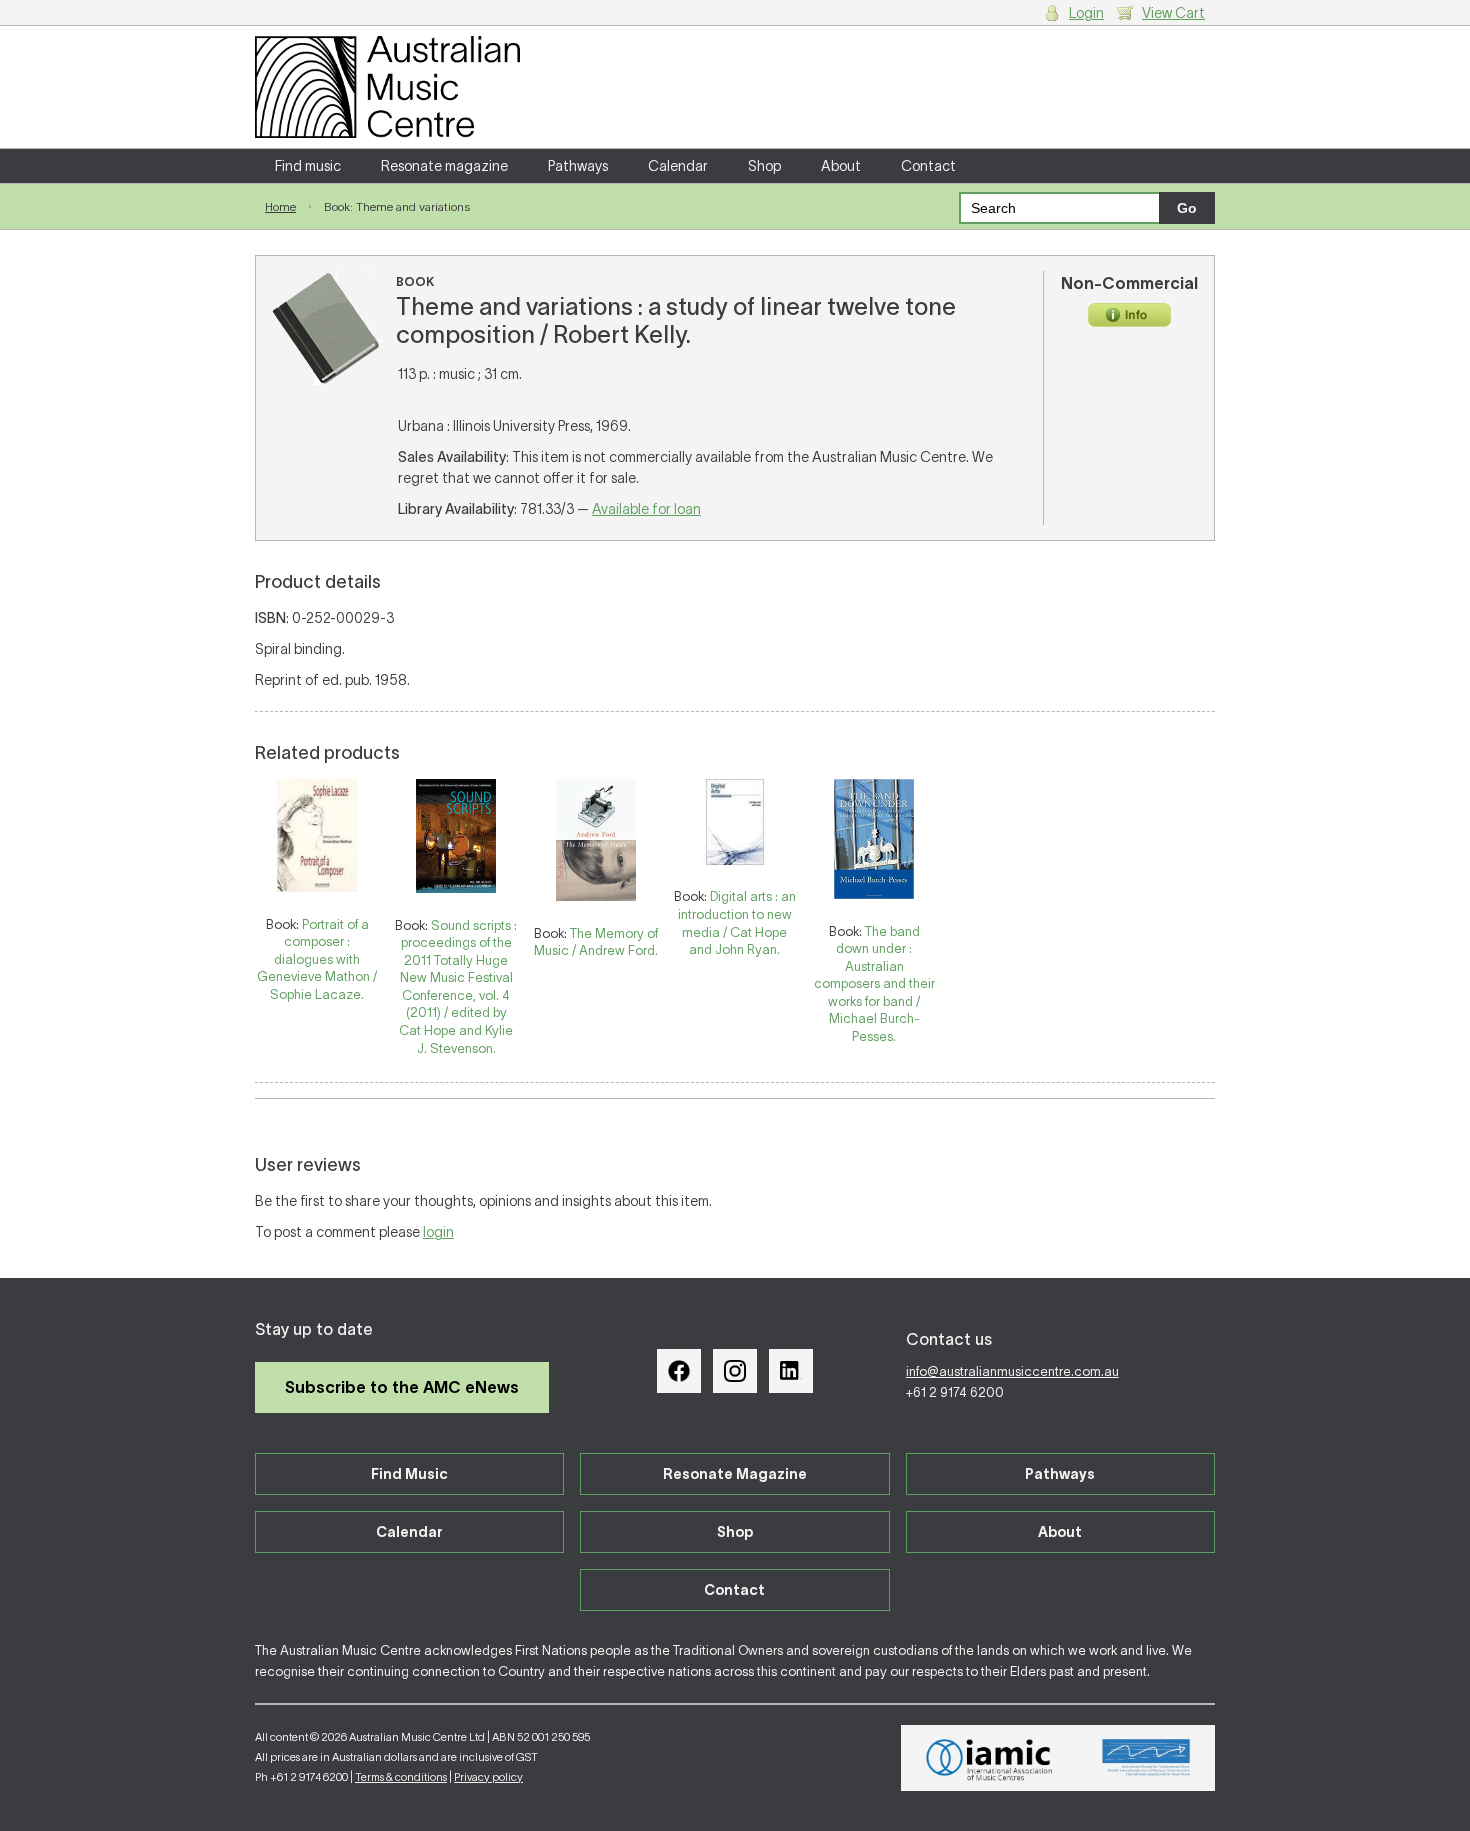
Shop (764, 166)
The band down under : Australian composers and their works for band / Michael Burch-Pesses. (874, 984)
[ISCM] (1146, 1758)
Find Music (409, 1474)
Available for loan (646, 509)
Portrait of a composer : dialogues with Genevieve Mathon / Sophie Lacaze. (317, 959)
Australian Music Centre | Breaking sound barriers (387, 87)
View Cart (1173, 13)
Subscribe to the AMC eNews (402, 1387)
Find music (308, 166)
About (841, 166)
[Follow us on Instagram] (735, 1371)
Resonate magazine (444, 166)
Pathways (578, 166)
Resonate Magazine (735, 1474)
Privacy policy (488, 1777)
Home (280, 206)
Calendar (678, 166)
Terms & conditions (401, 1777)
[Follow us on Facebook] (679, 1371)
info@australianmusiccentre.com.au (1012, 1371)
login (438, 1232)
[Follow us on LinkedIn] (791, 1371)
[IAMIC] (989, 1758)
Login (1086, 13)
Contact (928, 166)
